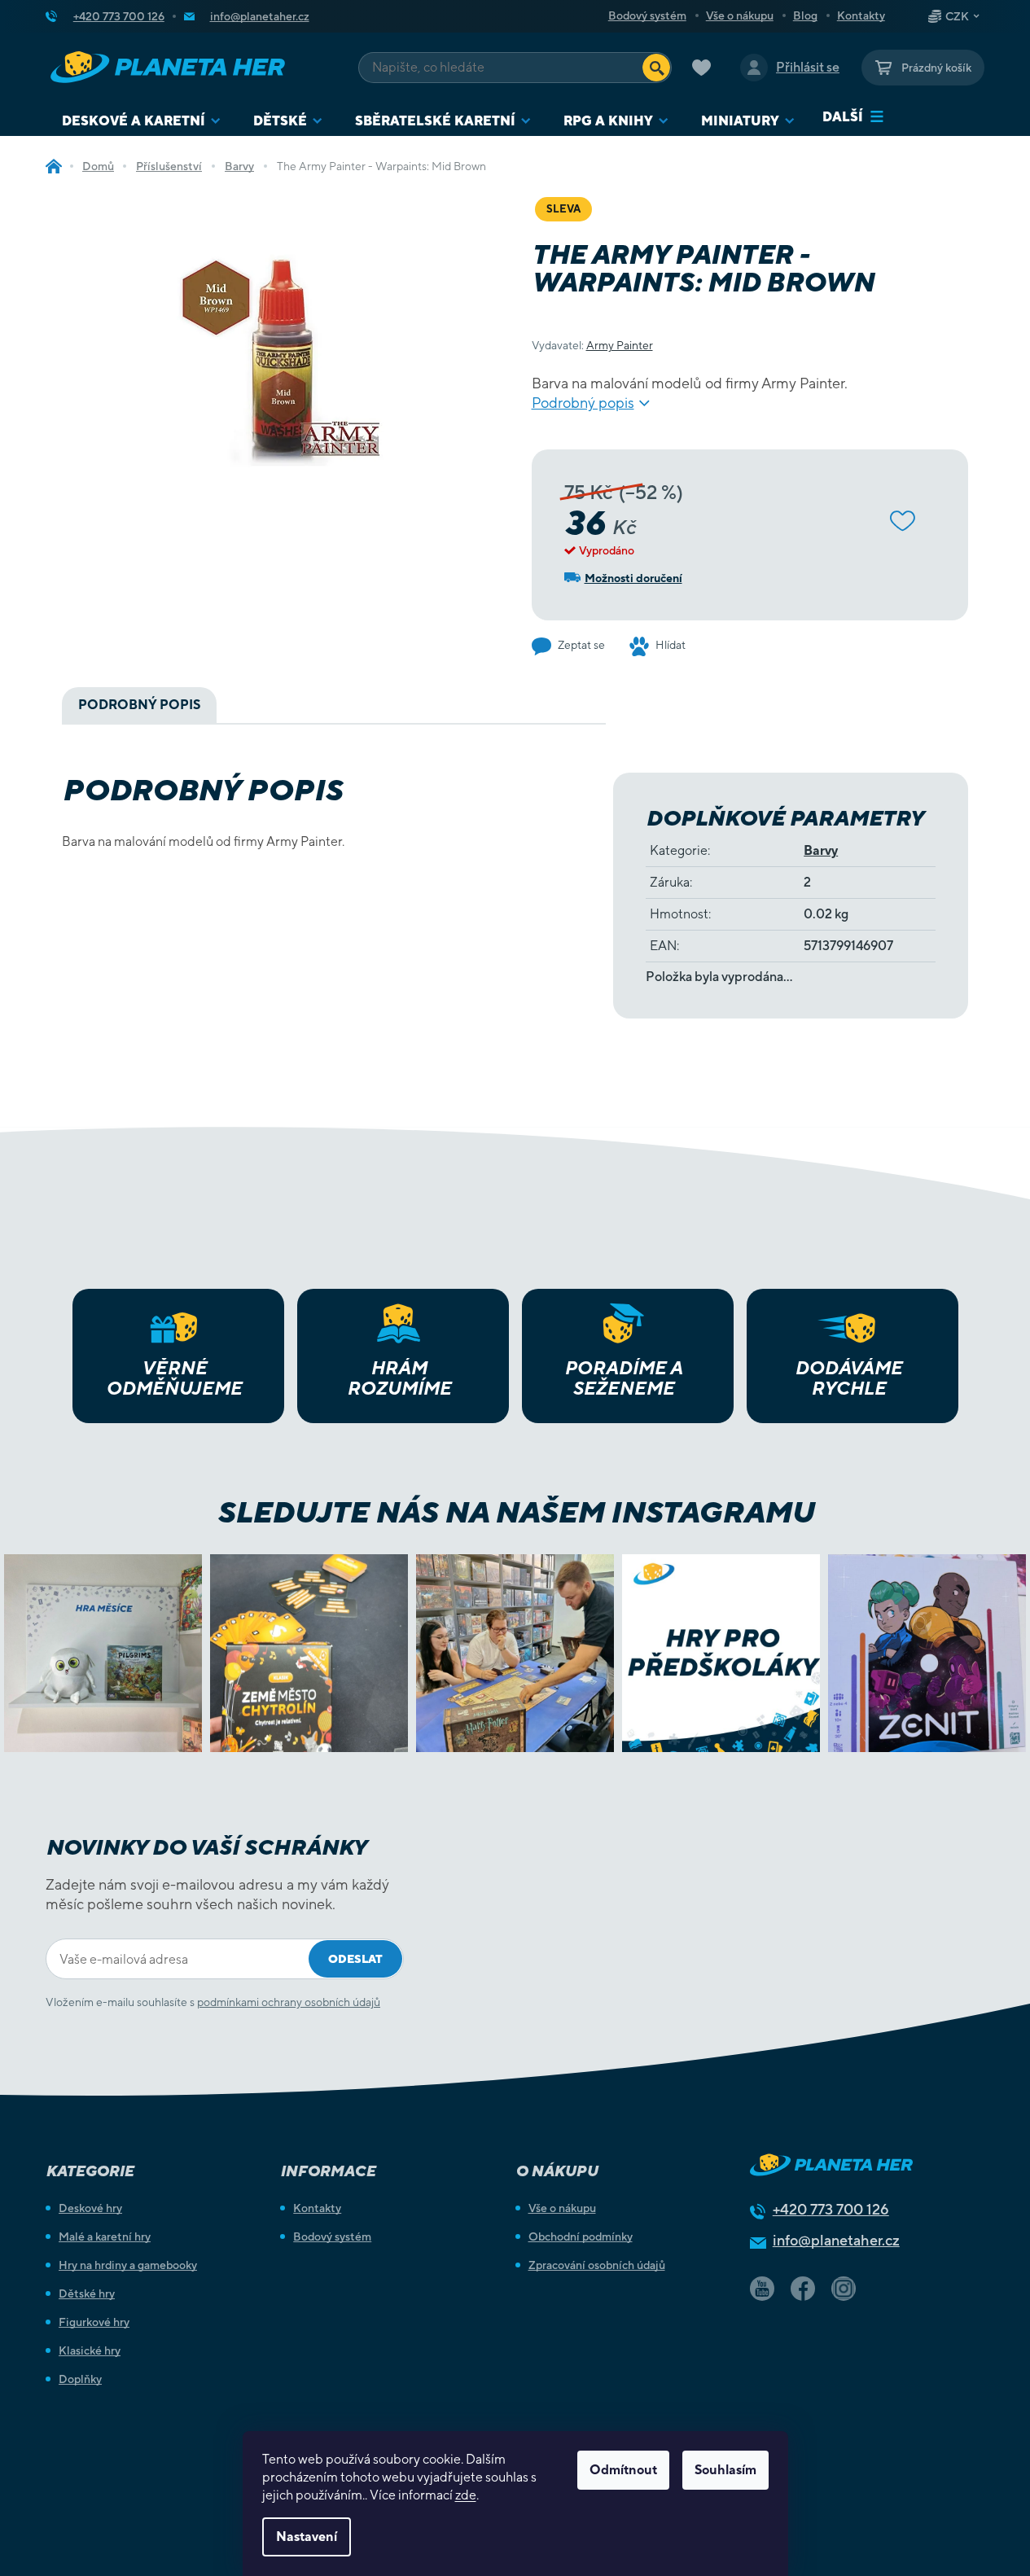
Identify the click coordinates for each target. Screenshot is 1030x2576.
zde (466, 2495)
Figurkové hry (94, 2322)
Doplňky (80, 2379)
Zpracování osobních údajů (597, 2265)
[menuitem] (141, 121)
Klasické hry (90, 2350)
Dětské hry (87, 2293)
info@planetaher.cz (836, 2240)
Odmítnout (623, 2470)
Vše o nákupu (740, 15)
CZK (957, 16)
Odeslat (355, 1959)
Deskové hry (90, 2208)
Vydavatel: (592, 345)
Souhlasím (725, 2470)
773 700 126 (831, 2209)
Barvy (821, 850)
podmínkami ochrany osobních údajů (289, 2002)
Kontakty (861, 15)
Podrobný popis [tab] (139, 705)
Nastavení (307, 2537)
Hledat (656, 68)
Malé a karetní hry (105, 2236)
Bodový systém (647, 15)
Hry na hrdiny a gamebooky (128, 2265)
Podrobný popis (583, 403)
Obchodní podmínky (581, 2236)
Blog (805, 15)
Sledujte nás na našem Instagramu (515, 1512)
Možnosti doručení (633, 578)
